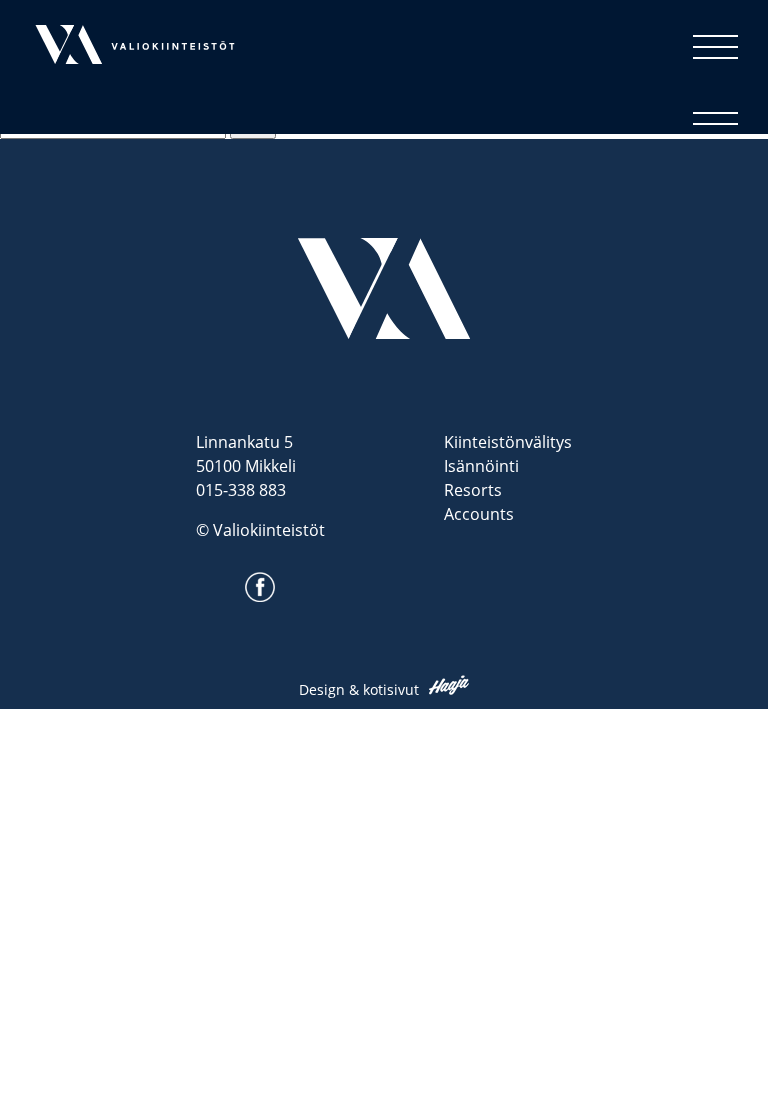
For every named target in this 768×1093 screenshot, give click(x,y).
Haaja (449, 685)
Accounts (479, 514)
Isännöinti (481, 466)
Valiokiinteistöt (91, 93)
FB (254, 606)
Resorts (473, 490)
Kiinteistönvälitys (508, 442)
